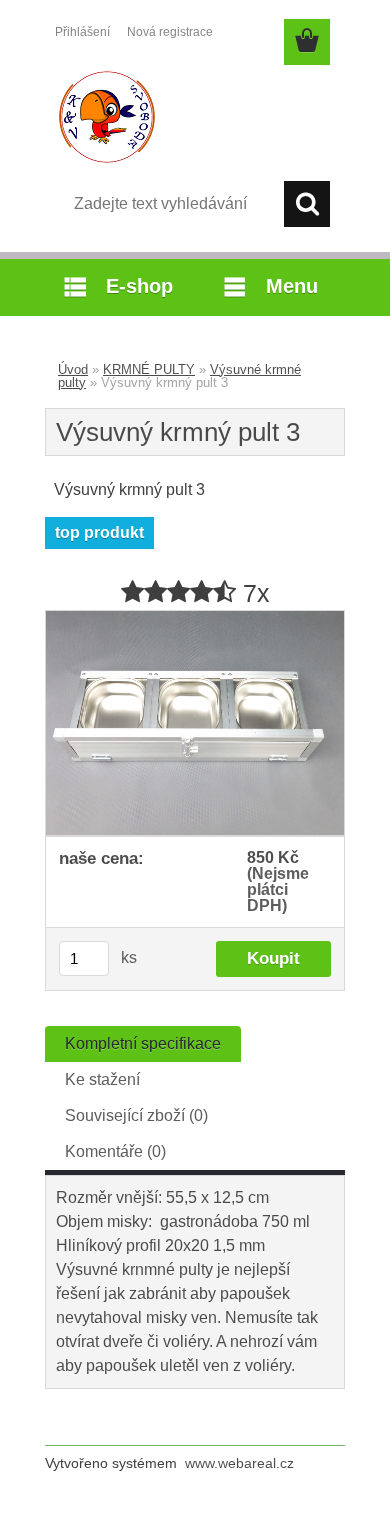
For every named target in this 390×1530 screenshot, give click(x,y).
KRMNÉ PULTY (149, 369)
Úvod (73, 369)
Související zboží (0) (136, 1115)
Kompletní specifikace (143, 1043)
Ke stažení (102, 1079)
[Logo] (194, 117)
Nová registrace (170, 32)
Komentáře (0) (115, 1151)
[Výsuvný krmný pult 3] (195, 618)
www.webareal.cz (239, 1463)
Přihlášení (82, 32)
